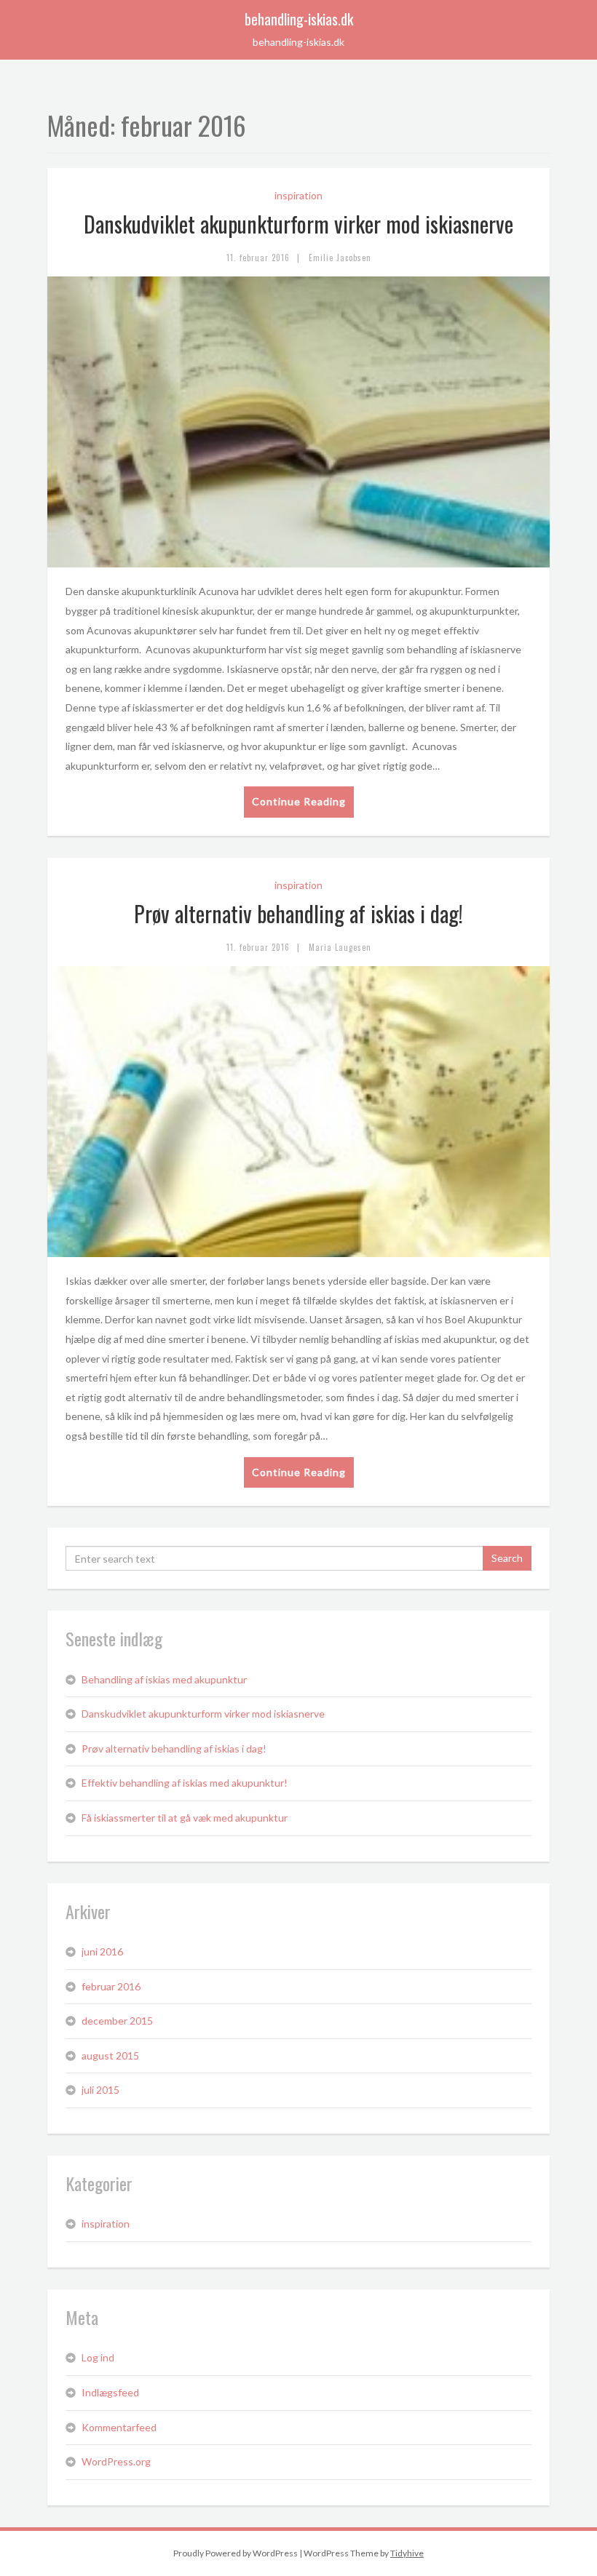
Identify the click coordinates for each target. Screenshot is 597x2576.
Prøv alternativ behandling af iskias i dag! (298, 913)
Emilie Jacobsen (340, 258)
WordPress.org (116, 2461)
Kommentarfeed (119, 2427)
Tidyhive (407, 2553)
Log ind (98, 2357)
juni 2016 (102, 1951)
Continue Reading (299, 801)
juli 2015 (100, 2090)
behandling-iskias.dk (299, 19)
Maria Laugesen (340, 947)
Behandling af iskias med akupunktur (164, 1679)
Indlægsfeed (110, 2392)
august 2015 (110, 2055)
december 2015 (117, 2021)
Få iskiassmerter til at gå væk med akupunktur (185, 1818)
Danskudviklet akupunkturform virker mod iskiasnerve (298, 224)
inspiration (298, 195)
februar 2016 (111, 1986)
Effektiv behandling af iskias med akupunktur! (185, 1783)
